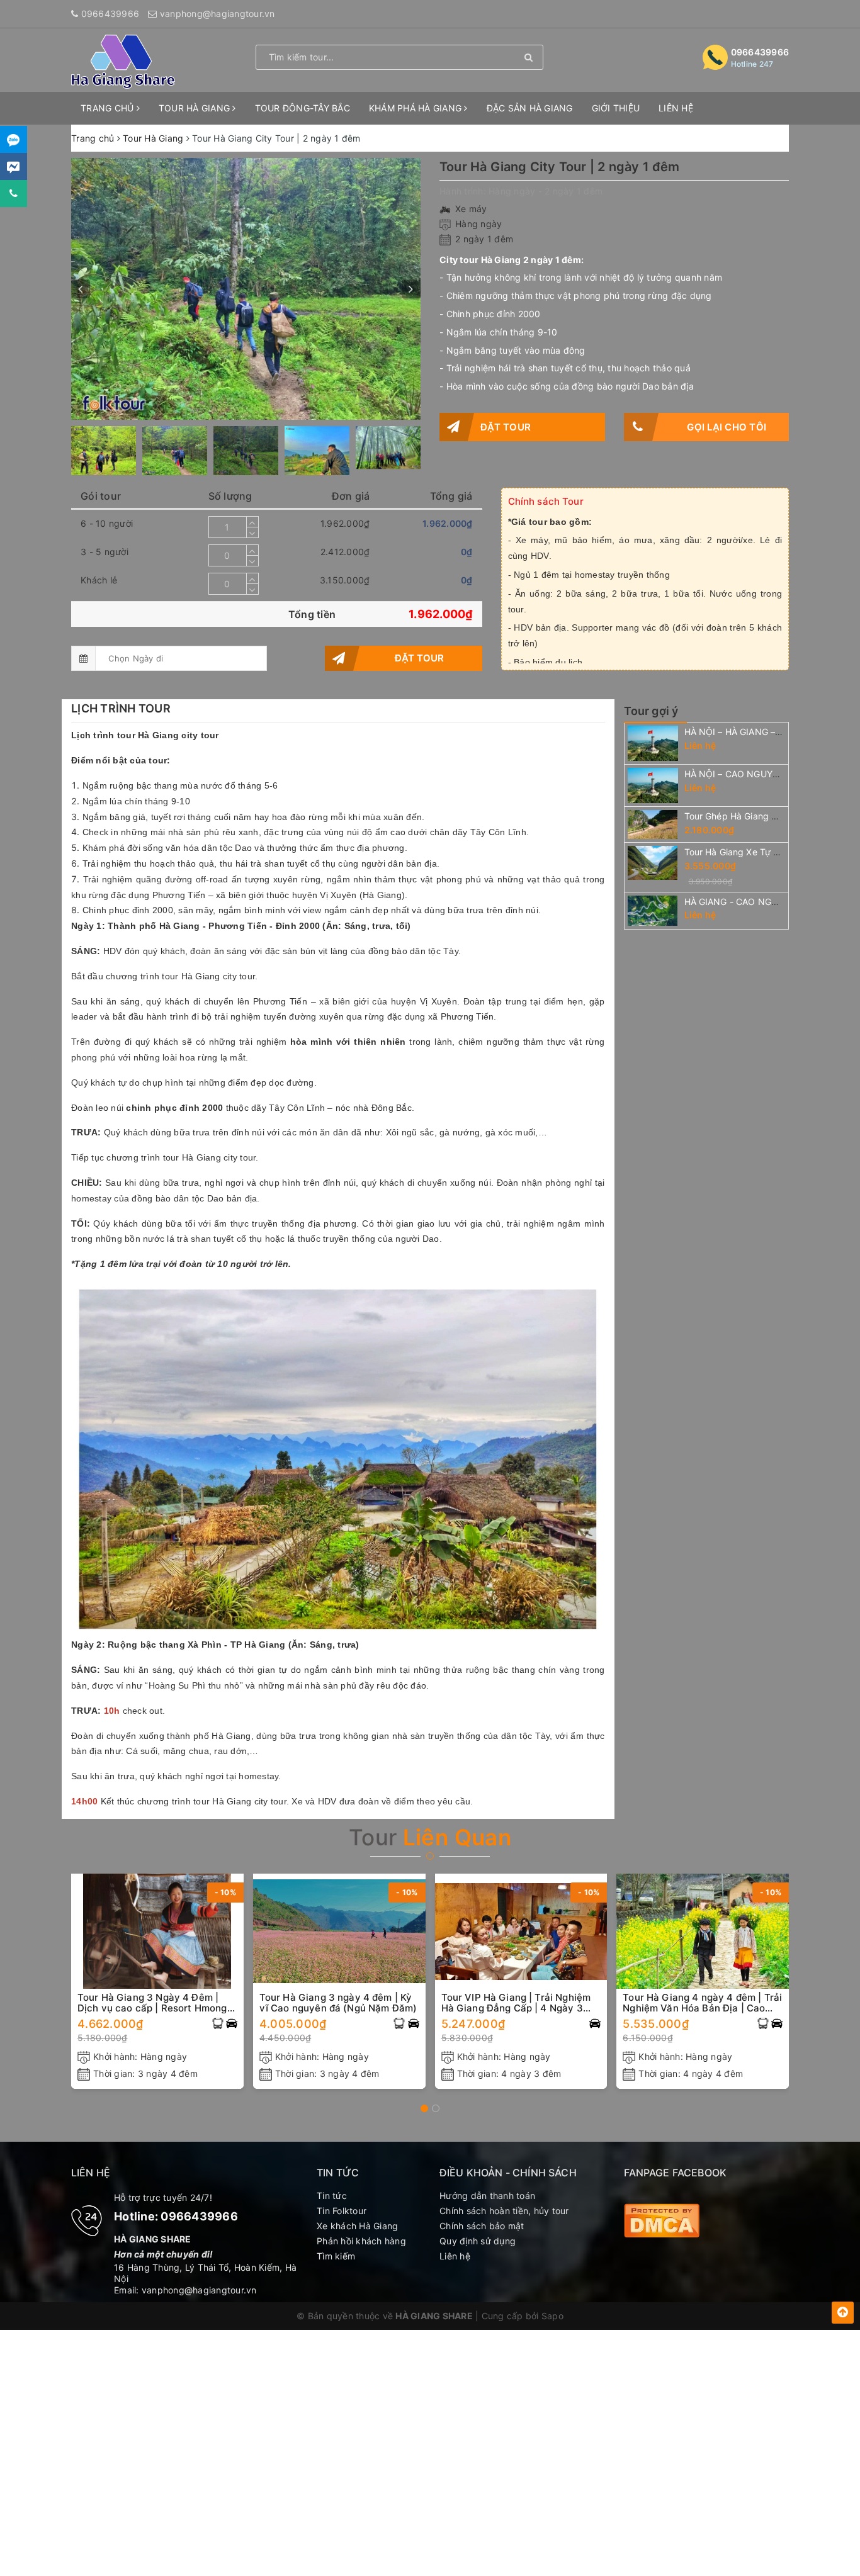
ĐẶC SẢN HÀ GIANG (530, 108)
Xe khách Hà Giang (357, 2226)
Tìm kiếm (336, 2256)
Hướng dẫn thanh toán (487, 2196)
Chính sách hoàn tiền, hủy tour (504, 2211)
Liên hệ (455, 2256)
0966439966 (110, 14)
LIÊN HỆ (676, 108)
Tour (430, 1837)
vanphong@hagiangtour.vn (218, 14)
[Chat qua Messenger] (14, 166)
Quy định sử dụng (478, 2241)
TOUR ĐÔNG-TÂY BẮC (303, 108)
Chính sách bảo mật (482, 2226)
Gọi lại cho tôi (727, 427)
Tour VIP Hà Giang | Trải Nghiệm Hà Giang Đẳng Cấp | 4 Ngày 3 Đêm (516, 2003)
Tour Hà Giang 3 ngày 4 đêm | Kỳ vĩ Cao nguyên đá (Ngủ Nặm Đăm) (338, 2003)
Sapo (552, 2316)
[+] (252, 522)
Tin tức (332, 2196)
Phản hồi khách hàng (361, 2241)
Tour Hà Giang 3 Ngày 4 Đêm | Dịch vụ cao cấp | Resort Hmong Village (152, 2003)
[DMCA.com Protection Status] (662, 2219)
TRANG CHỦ (109, 108)
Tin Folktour (342, 2211)
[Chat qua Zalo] (14, 139)
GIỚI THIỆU (616, 108)
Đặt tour (506, 427)
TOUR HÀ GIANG (196, 108)
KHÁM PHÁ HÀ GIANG (417, 108)
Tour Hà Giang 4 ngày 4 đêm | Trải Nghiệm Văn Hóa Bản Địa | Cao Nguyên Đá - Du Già (702, 2003)
